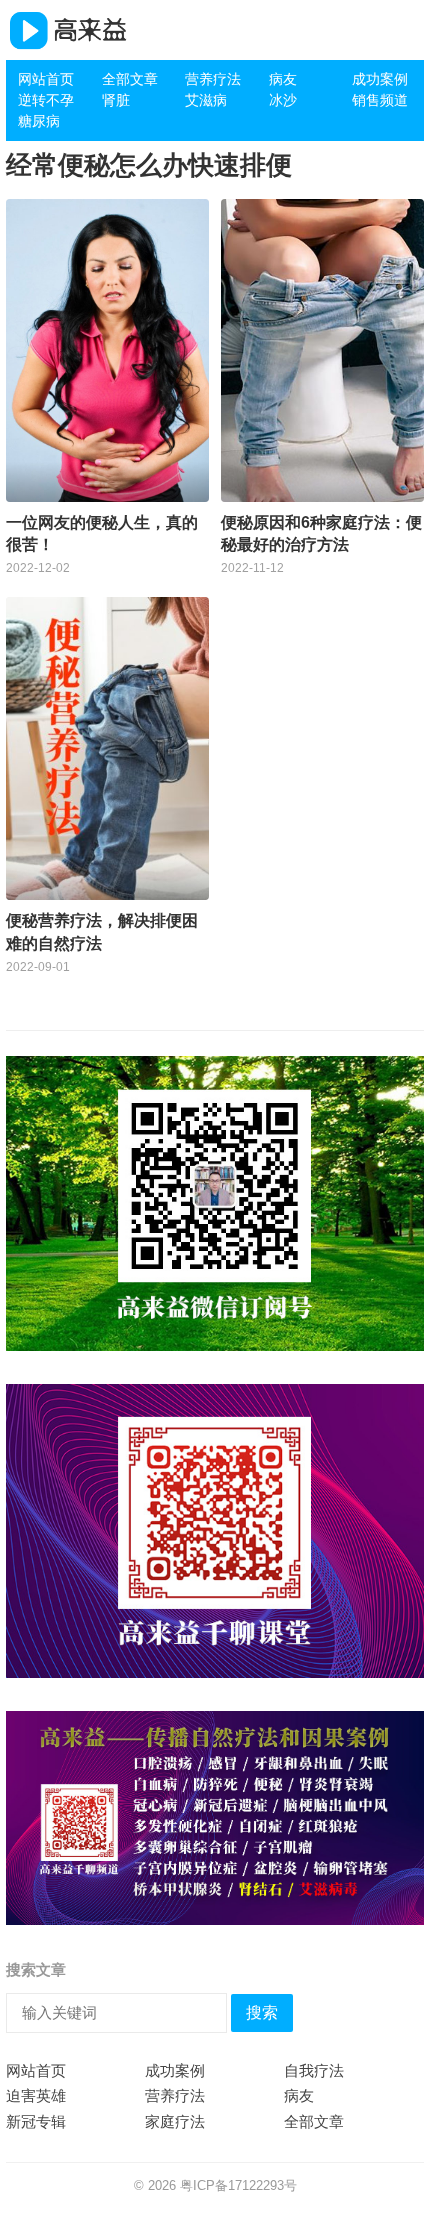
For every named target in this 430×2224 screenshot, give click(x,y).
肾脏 (116, 100)
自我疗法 (314, 2070)
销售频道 (380, 100)
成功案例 (380, 79)
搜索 (262, 2012)
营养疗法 (213, 79)
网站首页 (46, 79)
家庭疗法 (175, 2121)
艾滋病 (206, 100)
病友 (283, 79)
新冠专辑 (36, 2121)
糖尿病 (39, 121)
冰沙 (283, 100)
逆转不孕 (46, 100)
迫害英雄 (36, 2095)
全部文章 (130, 79)
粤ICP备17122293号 (238, 2185)
